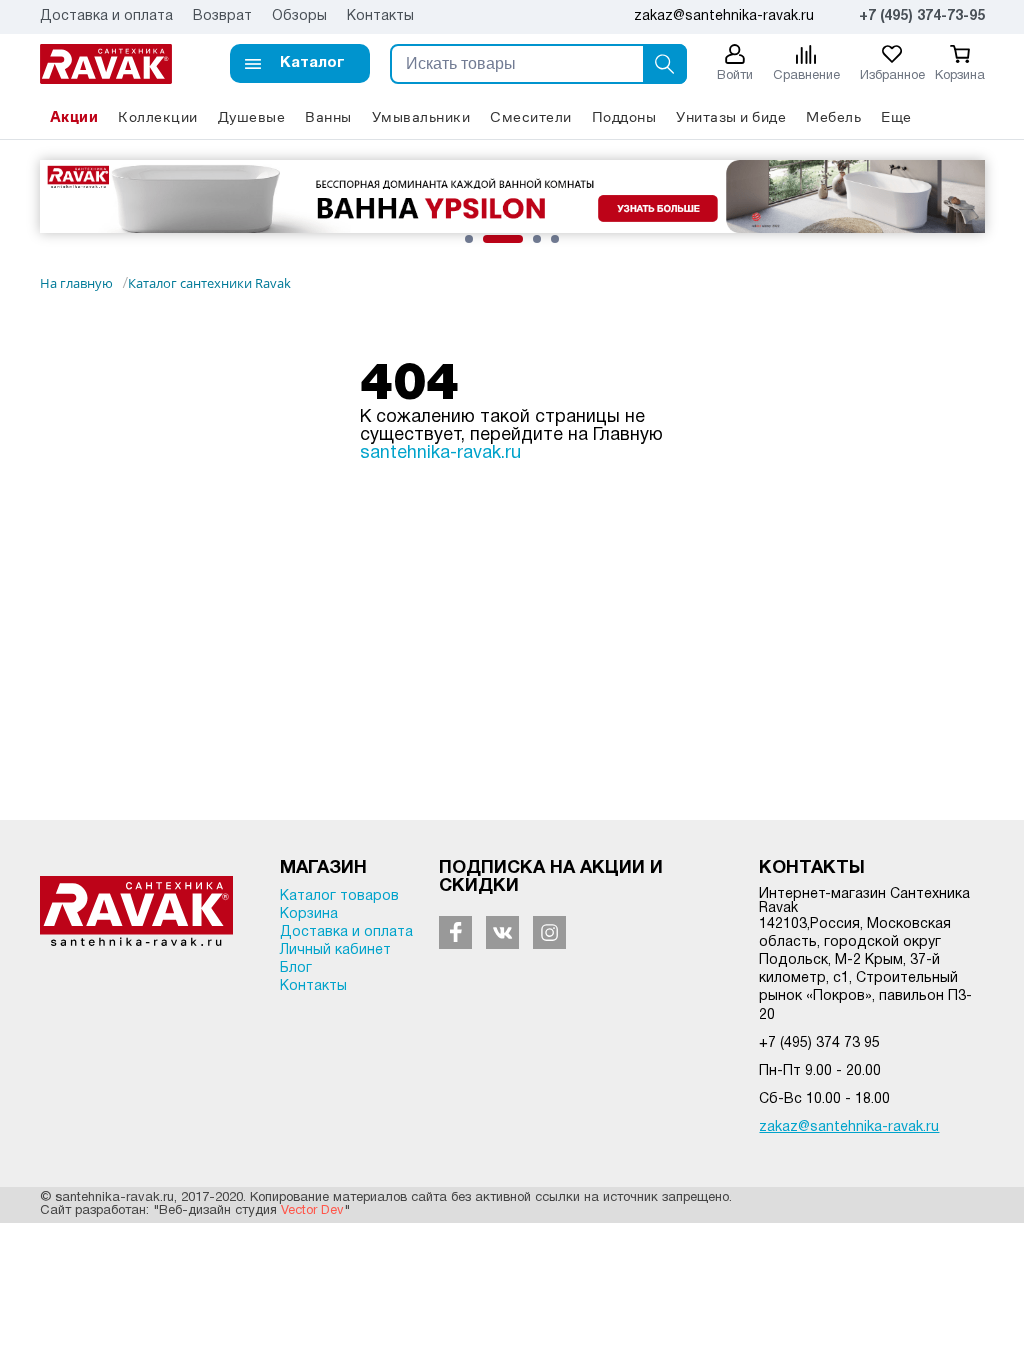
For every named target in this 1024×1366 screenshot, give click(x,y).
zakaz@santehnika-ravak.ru (849, 1127)
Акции (74, 116)
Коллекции (158, 116)
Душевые (252, 116)
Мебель (833, 116)
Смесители (531, 116)
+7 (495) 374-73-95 (922, 16)
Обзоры (299, 16)
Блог (296, 968)
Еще (896, 116)
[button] (300, 63)
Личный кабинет (335, 950)
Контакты (380, 16)
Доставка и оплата (106, 16)
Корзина (309, 914)
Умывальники (421, 116)
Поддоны (624, 116)
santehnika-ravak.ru (440, 453)
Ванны (328, 116)
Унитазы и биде (731, 116)
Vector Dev (312, 1211)
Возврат (222, 16)
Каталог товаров (339, 896)
